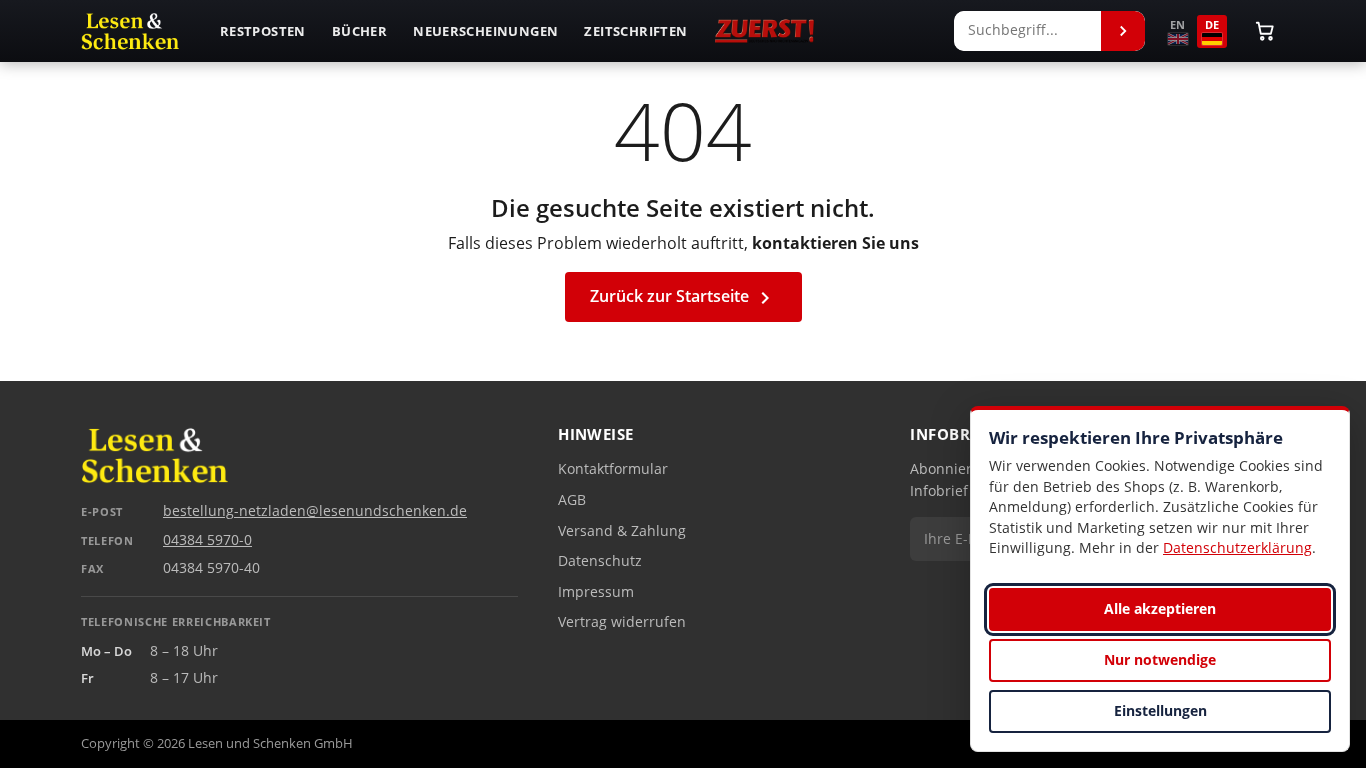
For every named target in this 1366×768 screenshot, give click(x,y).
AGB (572, 500)
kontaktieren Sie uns (835, 243)
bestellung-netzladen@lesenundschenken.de (315, 511)
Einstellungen (1160, 710)
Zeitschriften (635, 31)
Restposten (263, 31)
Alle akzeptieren (1160, 608)
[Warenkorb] (1265, 31)
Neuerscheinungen (485, 31)
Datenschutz (600, 561)
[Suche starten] (1123, 31)
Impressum (596, 592)
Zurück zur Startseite (683, 297)
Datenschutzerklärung (1237, 547)
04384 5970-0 (207, 540)
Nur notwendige (1160, 659)
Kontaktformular (613, 469)
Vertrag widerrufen (622, 622)
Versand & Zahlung (622, 531)
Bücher (359, 31)
